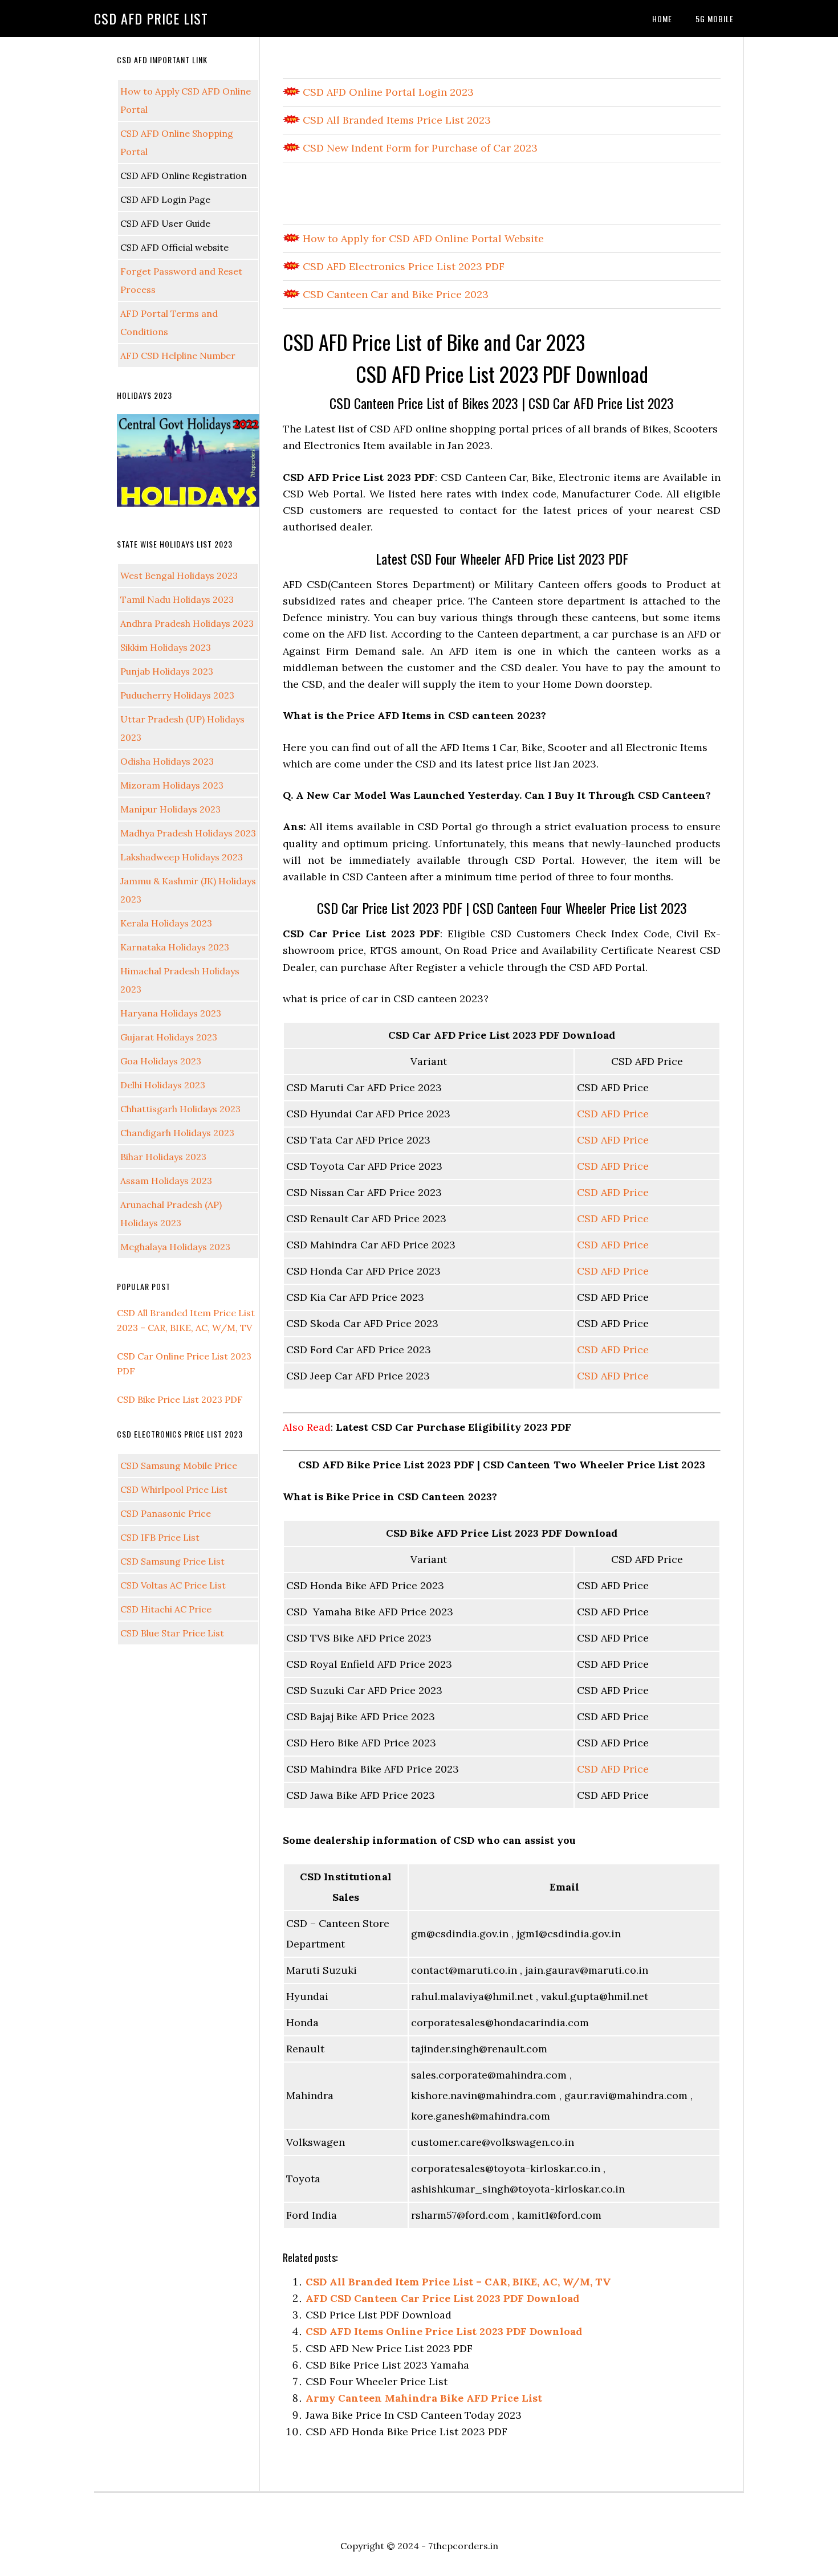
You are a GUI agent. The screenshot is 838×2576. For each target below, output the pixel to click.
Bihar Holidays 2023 (163, 1157)
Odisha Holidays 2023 (167, 761)
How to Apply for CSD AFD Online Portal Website (422, 238)
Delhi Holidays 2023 (163, 1085)
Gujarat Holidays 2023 (169, 1037)
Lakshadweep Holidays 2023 (182, 857)
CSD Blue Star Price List (172, 1633)
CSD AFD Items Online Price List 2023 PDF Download (444, 2331)
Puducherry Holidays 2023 (177, 695)
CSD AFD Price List (151, 18)
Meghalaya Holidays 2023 (175, 1247)
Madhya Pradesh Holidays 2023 (188, 833)
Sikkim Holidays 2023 (166, 647)
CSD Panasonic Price (166, 1513)
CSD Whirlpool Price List (174, 1489)
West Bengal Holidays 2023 (179, 575)
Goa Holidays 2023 (161, 1061)
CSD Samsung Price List (172, 1561)
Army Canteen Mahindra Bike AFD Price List (424, 2398)
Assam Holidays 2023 (166, 1181)
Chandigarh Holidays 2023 (177, 1133)
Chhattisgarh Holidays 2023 (180, 1109)
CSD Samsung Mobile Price (179, 1465)
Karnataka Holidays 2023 (175, 947)
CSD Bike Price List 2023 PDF (180, 1399)
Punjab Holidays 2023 (167, 671)
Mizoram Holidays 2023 (172, 785)
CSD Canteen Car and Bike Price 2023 (394, 294)
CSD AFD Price (613, 1114)
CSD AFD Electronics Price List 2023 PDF (402, 266)
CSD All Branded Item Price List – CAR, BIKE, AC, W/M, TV (458, 2282)
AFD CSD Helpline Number (178, 356)
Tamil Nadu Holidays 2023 (177, 599)
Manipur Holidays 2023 (170, 809)
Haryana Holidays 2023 (171, 1013)
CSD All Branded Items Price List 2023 (395, 120)
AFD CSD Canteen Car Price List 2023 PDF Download (442, 2298)
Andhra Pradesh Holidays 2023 (187, 623)
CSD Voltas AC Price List (173, 1585)
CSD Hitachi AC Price (166, 1609)
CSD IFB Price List (160, 1537)
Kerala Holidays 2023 (166, 923)
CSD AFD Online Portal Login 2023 (387, 92)
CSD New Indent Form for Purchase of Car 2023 (419, 148)
